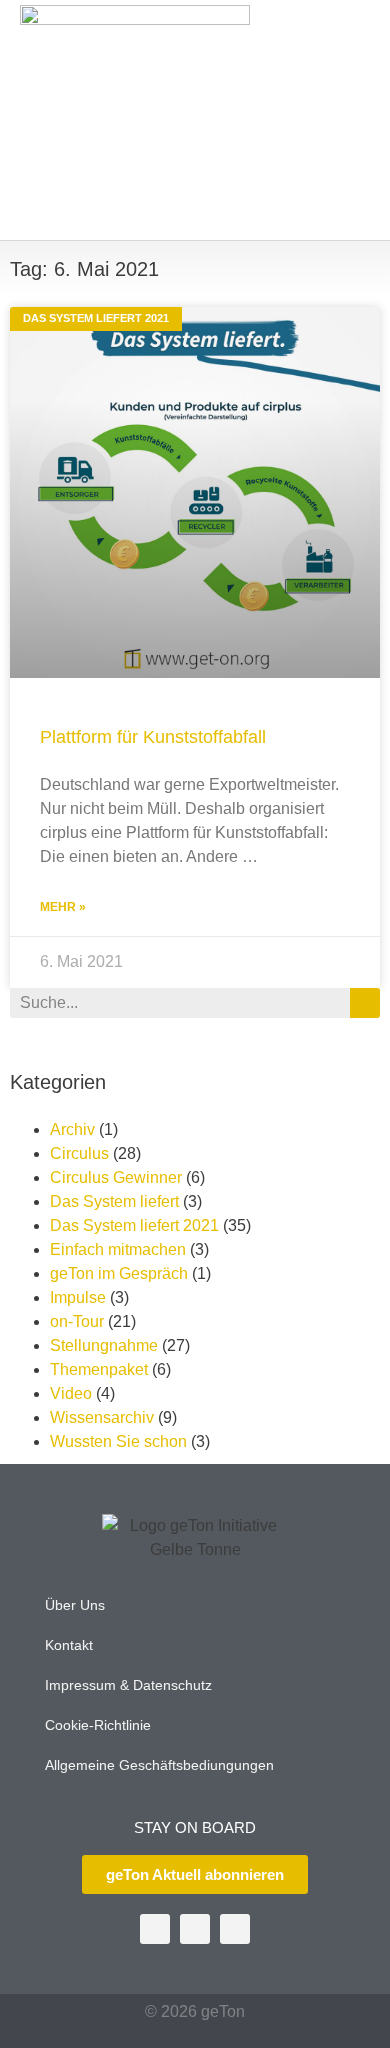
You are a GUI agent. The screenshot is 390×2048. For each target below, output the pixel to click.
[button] (346, 120)
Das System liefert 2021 (134, 1225)
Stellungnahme (104, 1345)
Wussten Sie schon (118, 1441)
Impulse (78, 1297)
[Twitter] (155, 1929)
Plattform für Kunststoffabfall (153, 737)
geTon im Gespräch (119, 1273)
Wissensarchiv (102, 1417)
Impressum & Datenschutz (128, 1685)
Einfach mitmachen (118, 1249)
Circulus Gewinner (116, 1177)
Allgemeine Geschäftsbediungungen (159, 1765)
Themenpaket (99, 1369)
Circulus (79, 1153)
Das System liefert (114, 1201)
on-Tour (77, 1321)
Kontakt (69, 1645)
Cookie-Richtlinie (98, 1725)
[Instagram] (235, 1929)
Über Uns (75, 1605)
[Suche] (365, 1003)
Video (71, 1393)
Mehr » (63, 907)
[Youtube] (195, 1929)
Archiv (72, 1129)
